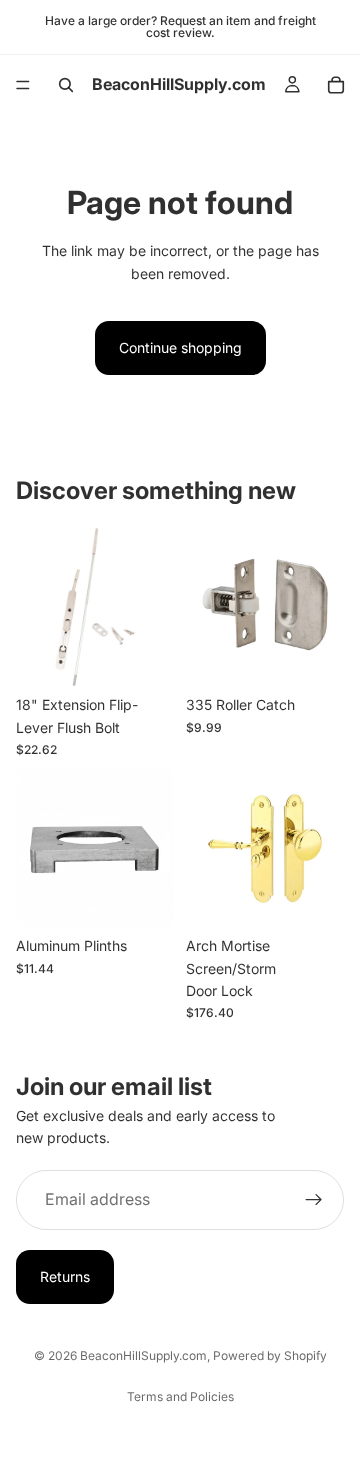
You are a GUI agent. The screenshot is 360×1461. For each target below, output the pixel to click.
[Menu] (23, 85)
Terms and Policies (180, 1396)
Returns (65, 1276)
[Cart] (336, 85)
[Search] (66, 85)
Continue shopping (180, 347)
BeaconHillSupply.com (143, 1355)
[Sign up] (314, 1200)
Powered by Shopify (270, 1355)
